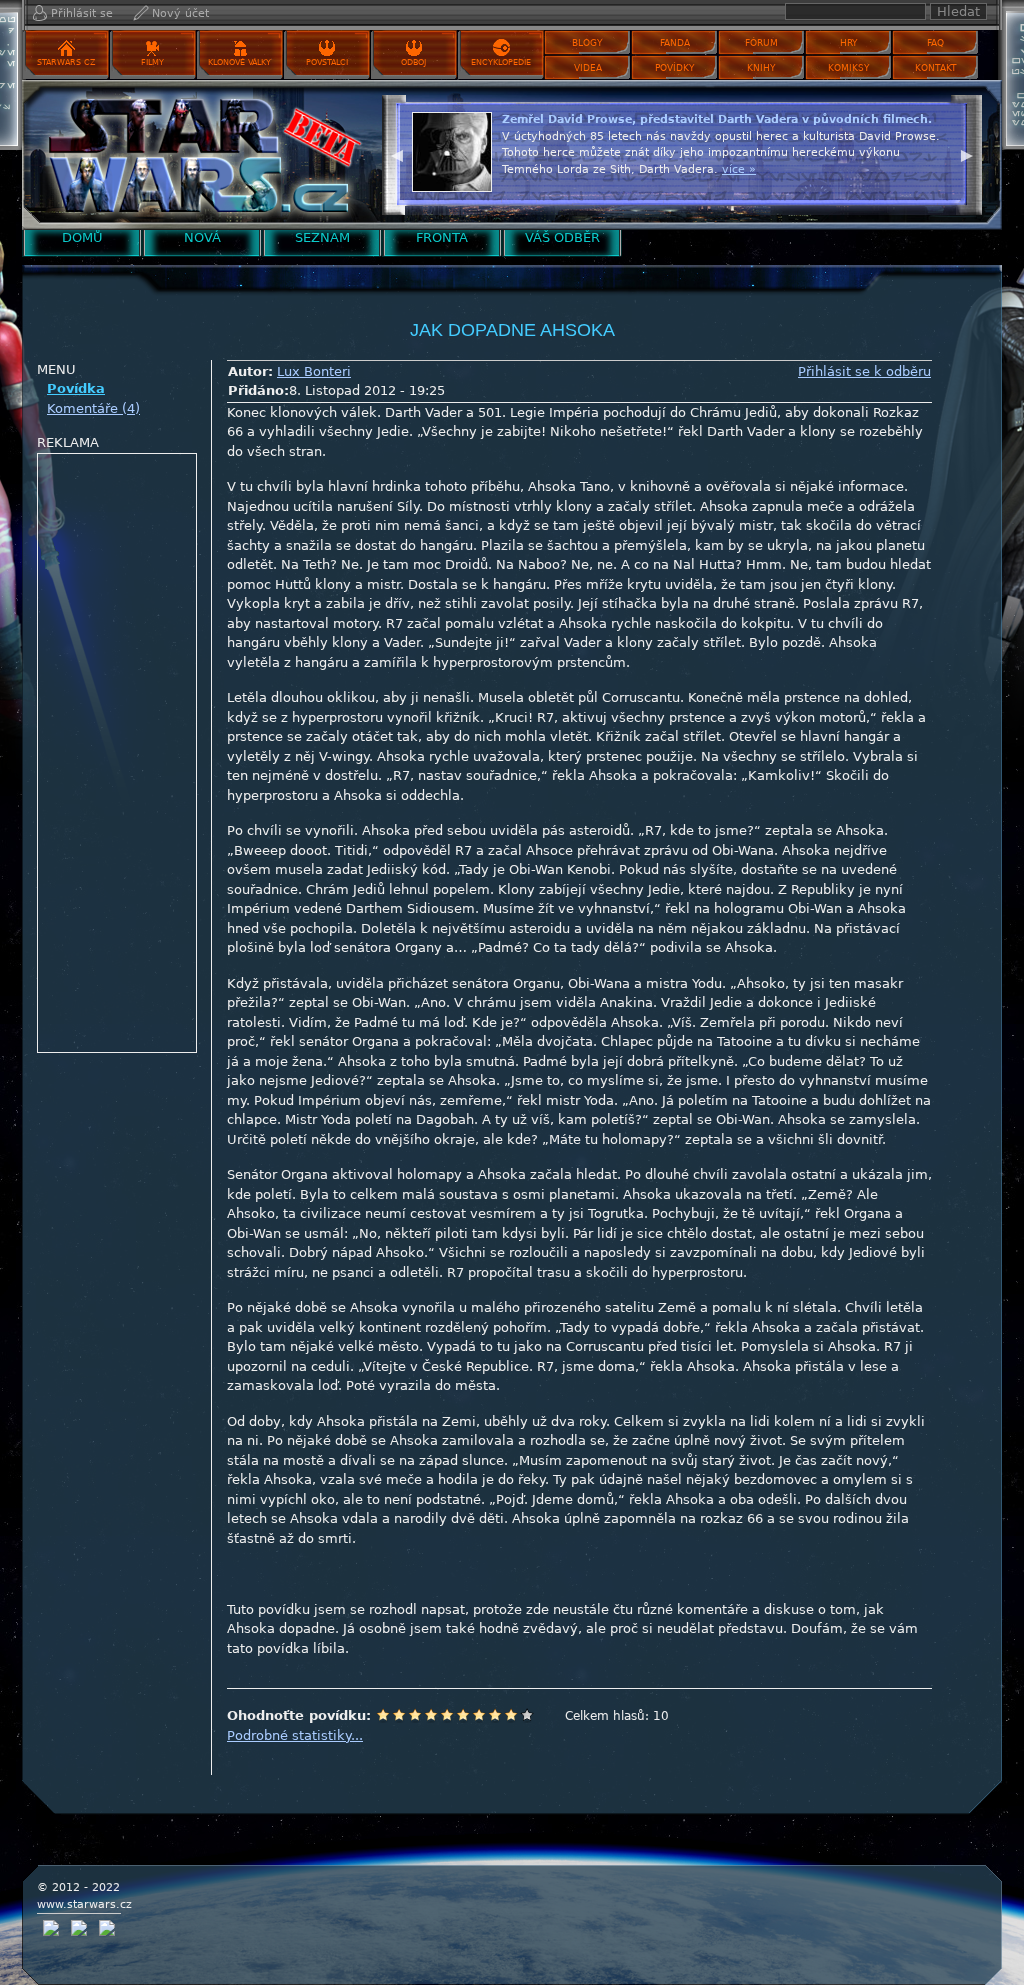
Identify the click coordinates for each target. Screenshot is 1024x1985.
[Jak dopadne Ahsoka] (197, 154)
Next (967, 153)
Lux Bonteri (314, 371)
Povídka (76, 388)
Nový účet (180, 13)
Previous (397, 153)
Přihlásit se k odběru (864, 371)
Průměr (447, 1715)
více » (739, 169)
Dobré (479, 1715)
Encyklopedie (501, 62)
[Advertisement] (118, 754)
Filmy (152, 62)
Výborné (495, 1715)
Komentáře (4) (93, 408)
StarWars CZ (66, 62)
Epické (527, 1715)
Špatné (415, 1715)
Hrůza (399, 1715)
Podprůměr (431, 1715)
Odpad (383, 1715)
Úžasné (511, 1715)
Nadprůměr (463, 1715)
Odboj (413, 62)
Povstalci (327, 62)
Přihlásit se (82, 13)
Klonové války (239, 62)
